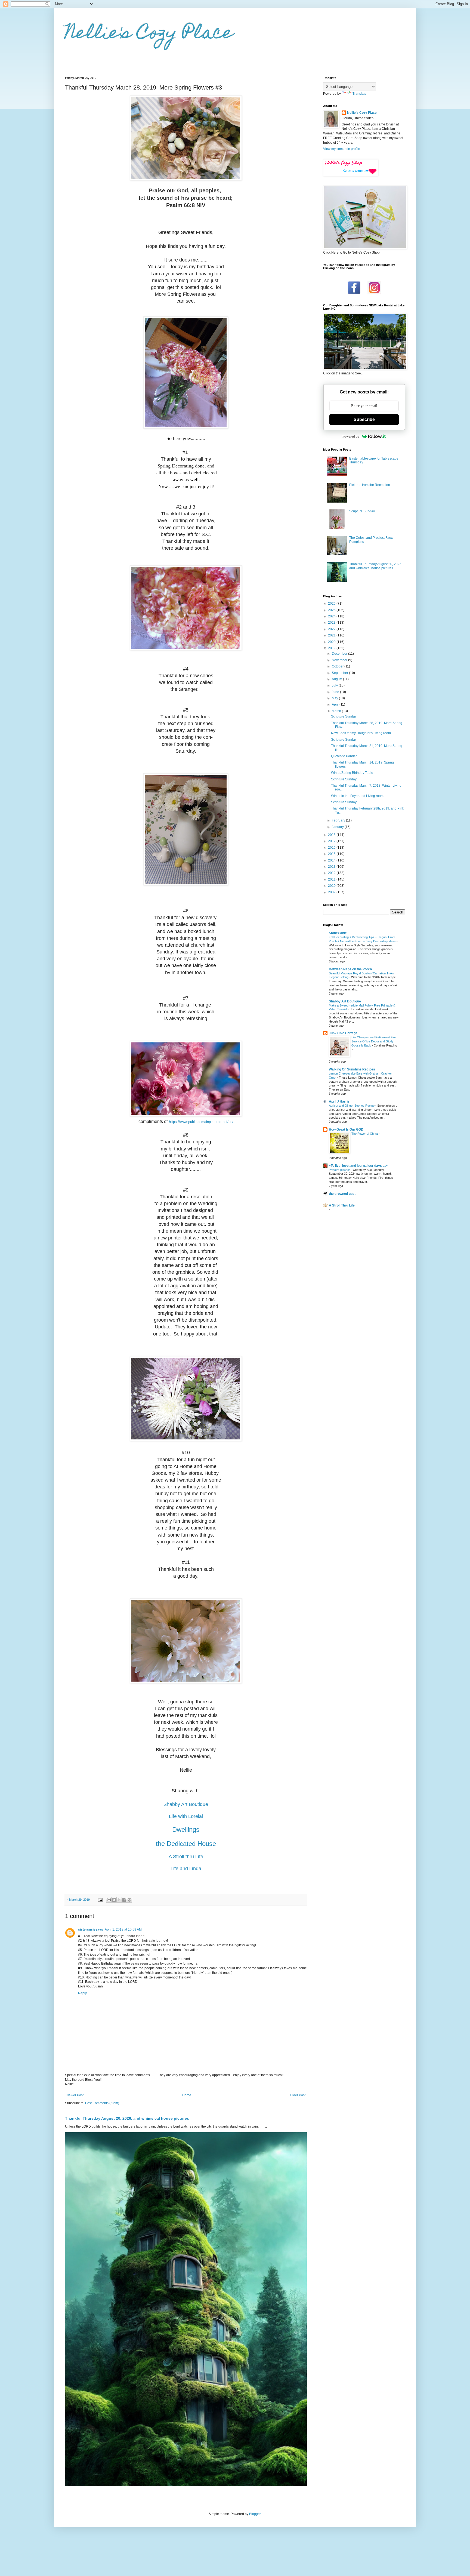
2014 (332, 860)
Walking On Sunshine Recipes (352, 1069)
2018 (332, 835)
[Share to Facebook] (124, 1900)
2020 (332, 642)
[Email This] (109, 1900)
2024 (332, 616)
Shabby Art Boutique (186, 1804)
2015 (332, 854)
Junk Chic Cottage (343, 1033)
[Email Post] (100, 1900)
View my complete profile (342, 149)
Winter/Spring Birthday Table (352, 773)
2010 (332, 886)
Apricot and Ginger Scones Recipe (352, 1106)
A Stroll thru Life (186, 1857)
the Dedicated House (186, 1844)
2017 (332, 841)
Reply (82, 1993)
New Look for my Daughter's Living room (361, 733)
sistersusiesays (91, 1929)
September (340, 673)
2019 (332, 648)
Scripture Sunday (362, 511)
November (340, 660)
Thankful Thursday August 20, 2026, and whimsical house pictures (127, 2118)
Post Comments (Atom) (102, 2103)
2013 (332, 867)
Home (187, 2095)
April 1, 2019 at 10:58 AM (123, 1929)
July (335, 685)
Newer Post (75, 2095)
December (340, 654)
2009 (332, 892)
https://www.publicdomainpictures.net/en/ (201, 1122)
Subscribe (364, 419)
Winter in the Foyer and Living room (357, 796)
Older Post (298, 2095)
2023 (332, 623)
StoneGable (338, 933)
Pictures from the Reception (370, 485)
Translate (359, 94)
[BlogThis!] (114, 1900)
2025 (332, 610)
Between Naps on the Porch (350, 969)
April (336, 704)
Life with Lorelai (186, 1816)
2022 (332, 629)
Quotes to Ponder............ (349, 756)
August (337, 679)
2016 (332, 848)
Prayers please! (340, 1170)
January (338, 827)
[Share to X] (119, 1900)
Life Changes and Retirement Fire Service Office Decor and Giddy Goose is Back (374, 1041)
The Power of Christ (365, 1134)
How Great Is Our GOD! (347, 1129)
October (338, 666)
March (337, 711)
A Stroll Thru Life (342, 1205)
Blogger (255, 2514)
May (335, 698)
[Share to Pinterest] (129, 1900)
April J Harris (339, 1101)
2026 (332, 604)
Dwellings (186, 1829)
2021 (332, 635)
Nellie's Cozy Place (149, 34)
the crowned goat (342, 1194)
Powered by (351, 436)
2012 (332, 873)
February (339, 820)
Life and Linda (186, 1869)
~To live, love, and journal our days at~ (358, 1166)
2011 (332, 879)
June (336, 692)
